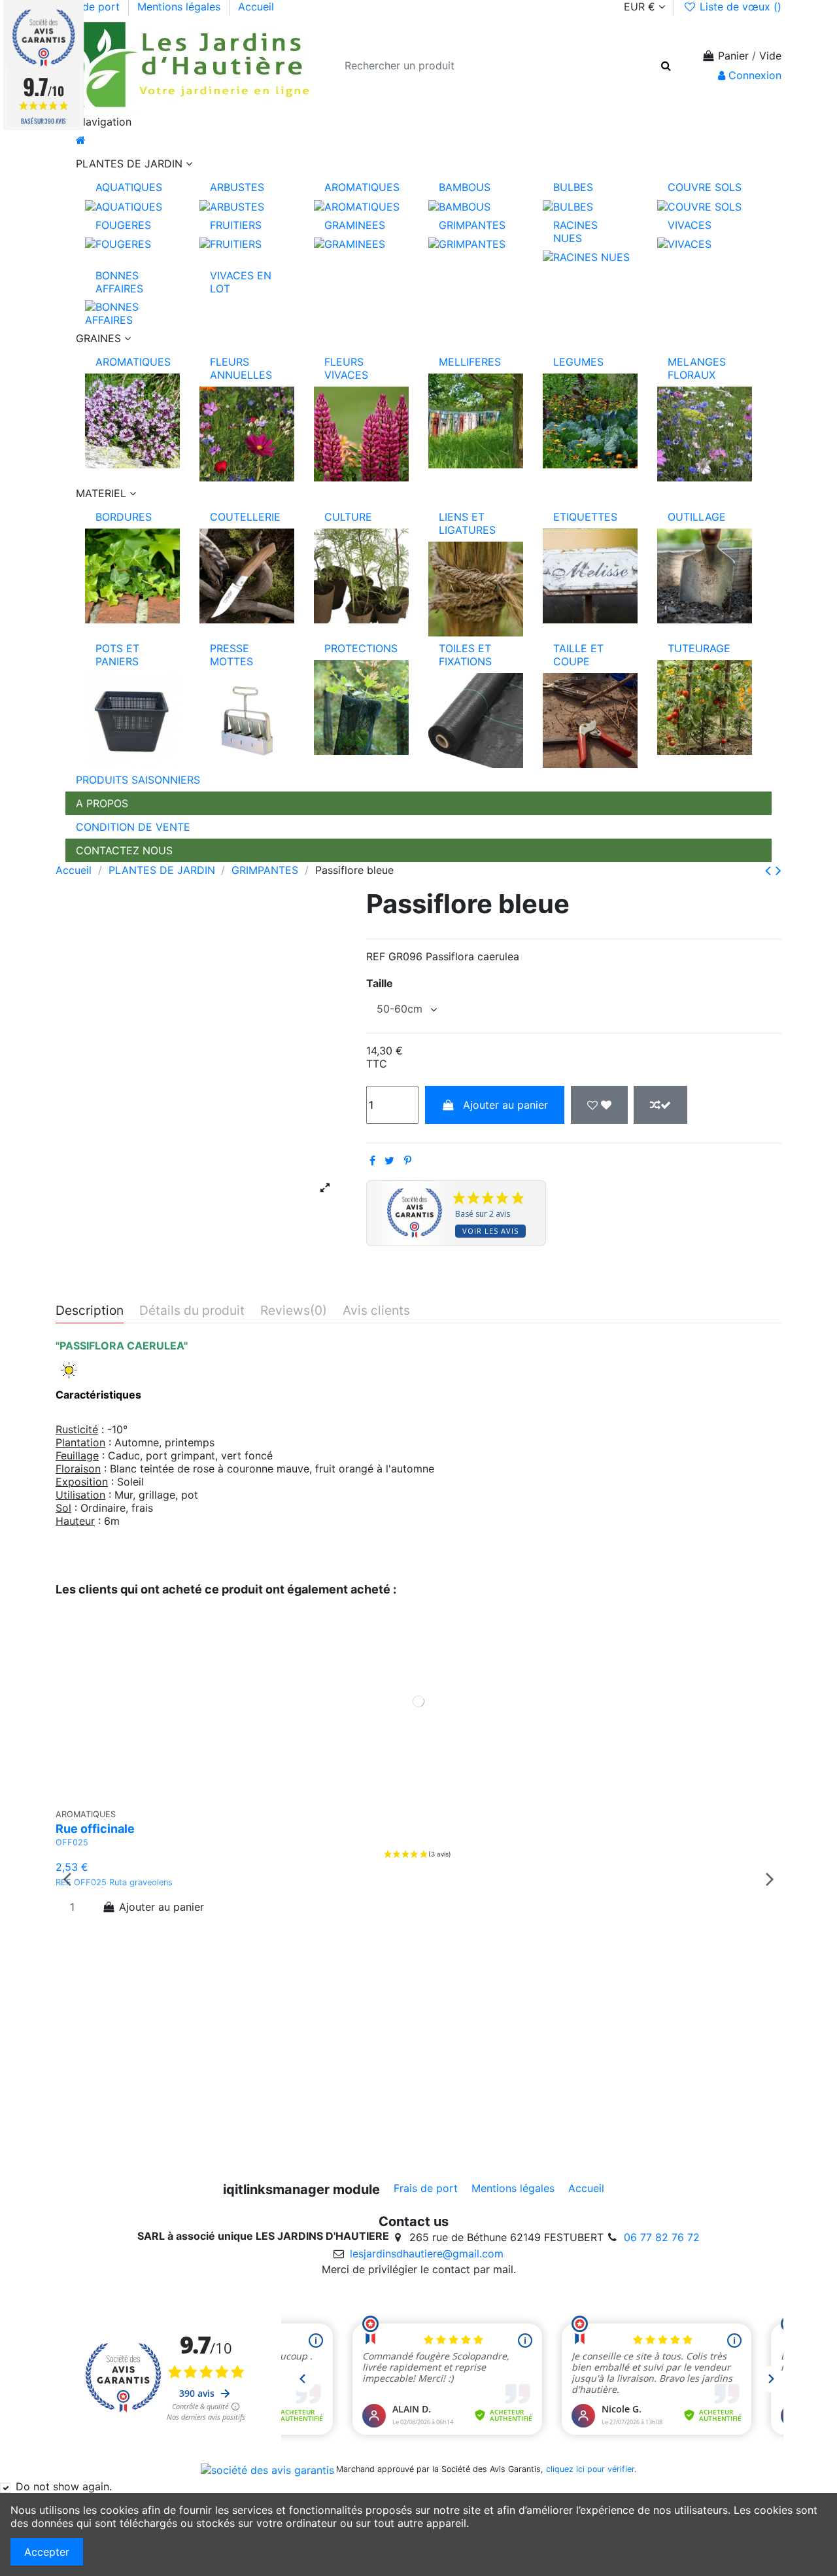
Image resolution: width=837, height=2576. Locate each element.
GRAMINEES (355, 225)
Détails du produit (192, 1311)
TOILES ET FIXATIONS (465, 655)
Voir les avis (490, 1231)
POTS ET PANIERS (117, 655)
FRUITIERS (236, 225)
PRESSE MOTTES (231, 655)
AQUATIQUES (129, 187)
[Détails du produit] (445, 1796)
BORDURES (124, 517)
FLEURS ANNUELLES (241, 368)
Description (90, 1311)
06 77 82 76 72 (662, 2237)
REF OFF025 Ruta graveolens (117, 1882)
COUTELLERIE (245, 517)
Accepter (47, 2552)
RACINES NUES (575, 232)
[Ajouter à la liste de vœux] (599, 1105)
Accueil (256, 7)
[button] (418, 164)
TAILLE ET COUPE (578, 655)
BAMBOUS (465, 187)
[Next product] (778, 870)
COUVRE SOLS (705, 187)
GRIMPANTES (472, 225)
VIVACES (690, 225)
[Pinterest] (408, 1160)
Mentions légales (180, 7)
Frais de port (89, 7)
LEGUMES (578, 362)
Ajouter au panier (505, 1105)
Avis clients (376, 1311)
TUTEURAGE (699, 648)
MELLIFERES (470, 362)
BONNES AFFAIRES (119, 282)
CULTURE (348, 517)
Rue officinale (95, 1829)
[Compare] (425, 1796)
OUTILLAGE (697, 517)
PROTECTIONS (361, 648)
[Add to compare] (660, 1105)
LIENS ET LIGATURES (467, 523)
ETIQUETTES (585, 517)
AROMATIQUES (362, 187)
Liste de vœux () (739, 7)
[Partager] (372, 1160)
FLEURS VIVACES (346, 368)
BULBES (573, 187)
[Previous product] (770, 870)
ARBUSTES (237, 187)
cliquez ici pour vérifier (590, 2469)
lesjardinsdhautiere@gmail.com (427, 2254)
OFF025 (72, 1842)
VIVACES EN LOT (241, 282)
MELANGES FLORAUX (697, 368)
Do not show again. (64, 2486)
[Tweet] (389, 1160)
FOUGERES (123, 225)
